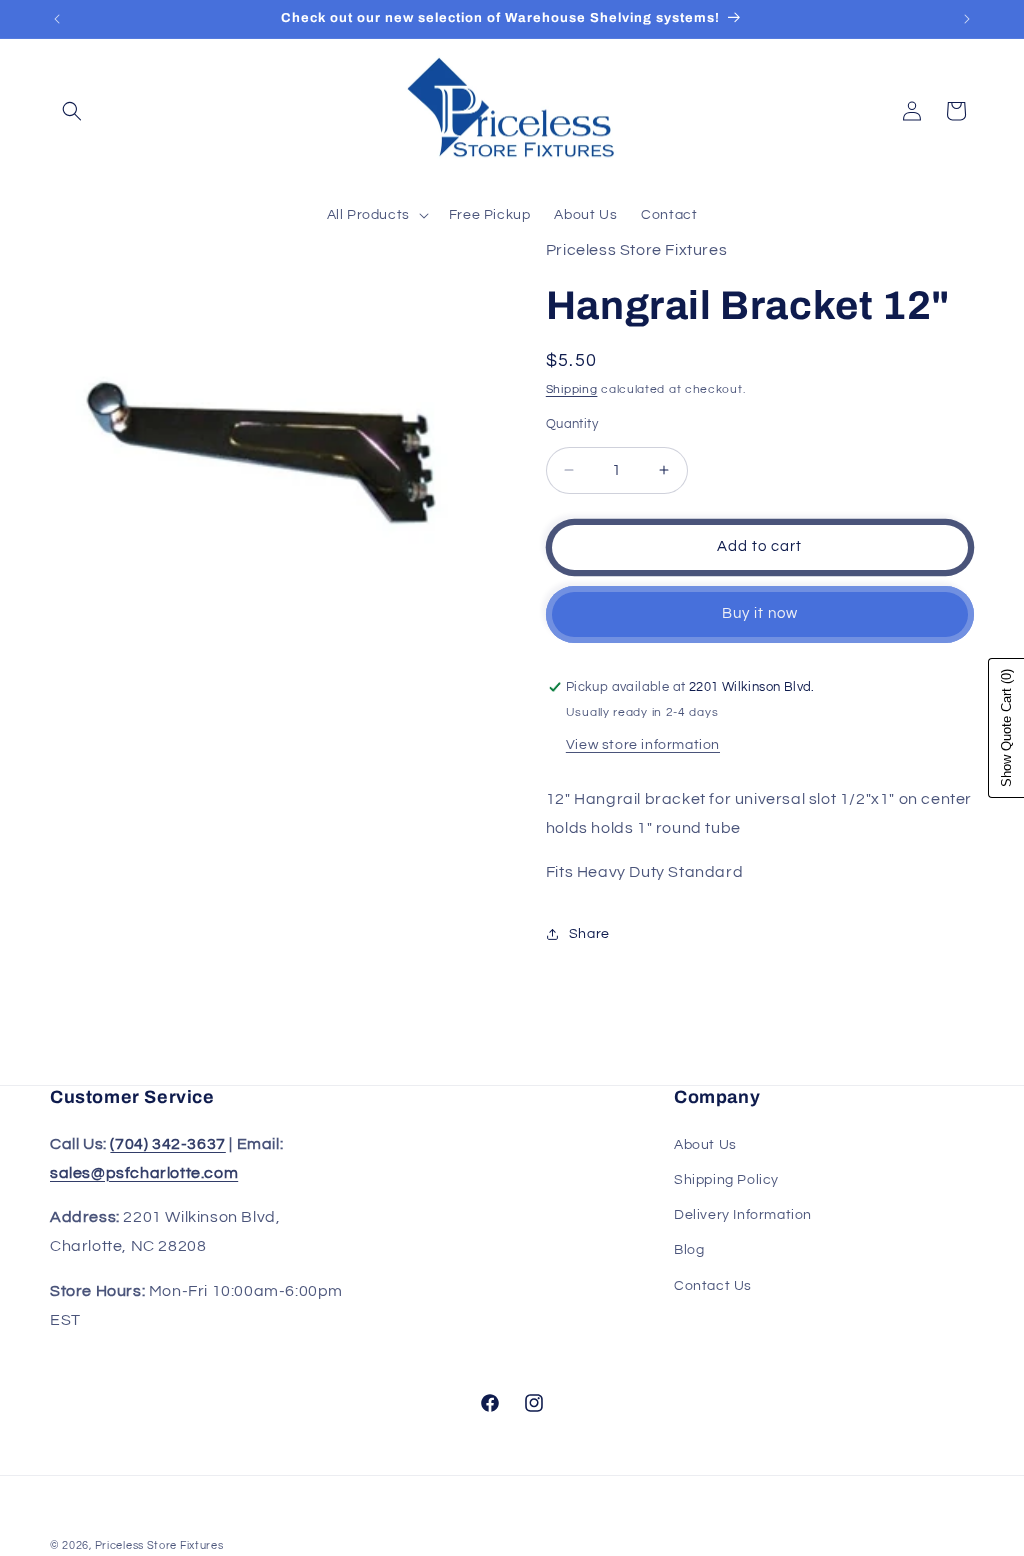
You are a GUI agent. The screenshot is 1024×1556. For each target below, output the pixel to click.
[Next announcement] (967, 19)
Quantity (572, 424)
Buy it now (760, 613)
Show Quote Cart (1006, 728)
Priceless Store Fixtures (159, 1545)
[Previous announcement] (57, 19)
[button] (72, 111)
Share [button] (589, 934)
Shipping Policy (726, 1180)
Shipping (572, 389)
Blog (689, 1250)
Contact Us (713, 1286)
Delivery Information (743, 1215)
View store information (643, 745)
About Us (705, 1145)
